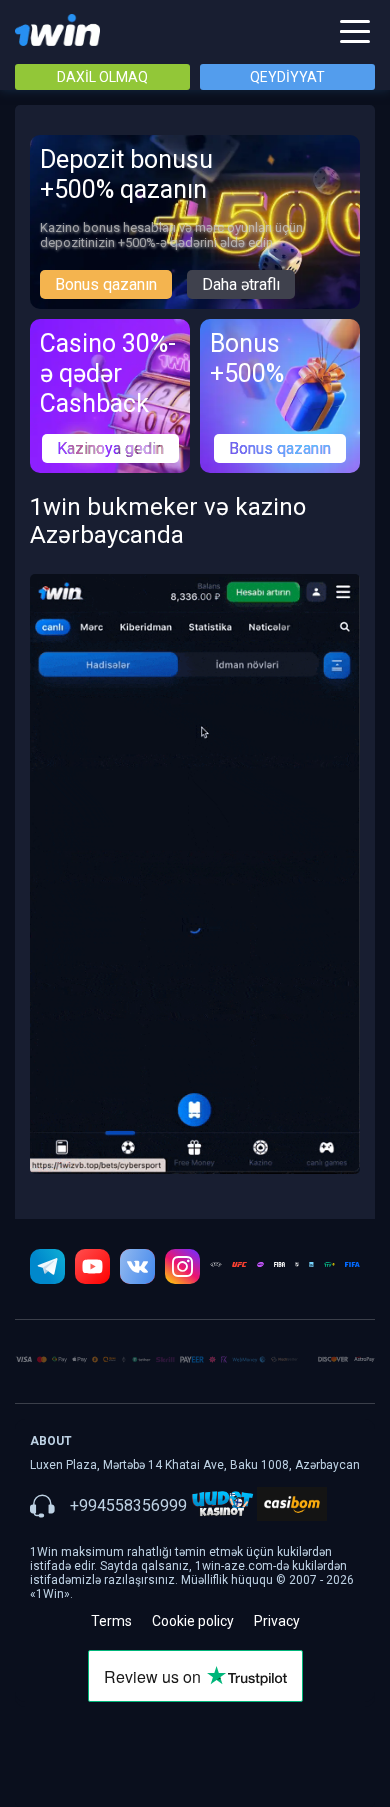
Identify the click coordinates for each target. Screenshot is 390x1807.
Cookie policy (193, 1621)
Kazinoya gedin (110, 448)
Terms (111, 1621)
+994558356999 (128, 1505)
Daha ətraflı (241, 284)
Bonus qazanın (106, 284)
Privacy (277, 1621)
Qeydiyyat (287, 77)
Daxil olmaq (102, 77)
